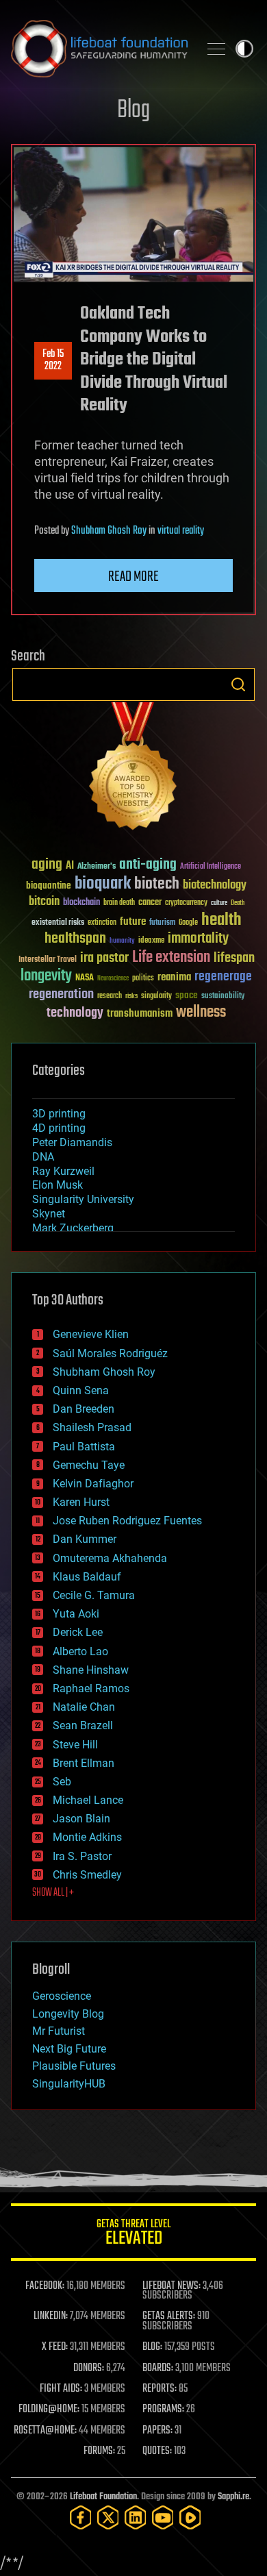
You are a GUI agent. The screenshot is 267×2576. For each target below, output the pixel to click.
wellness (201, 1013)
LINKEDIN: (51, 2316)
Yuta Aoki (76, 1614)
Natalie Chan (84, 1707)
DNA (43, 1157)
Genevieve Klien (91, 1334)
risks (131, 996)
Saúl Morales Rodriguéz (110, 1353)
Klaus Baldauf (87, 1577)
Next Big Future (69, 2049)
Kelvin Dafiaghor (93, 1484)
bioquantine (49, 885)
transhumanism (140, 1014)
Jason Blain (81, 1819)
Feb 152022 (53, 360)
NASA (85, 978)
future (133, 922)
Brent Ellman (84, 1763)
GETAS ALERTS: (169, 2316)
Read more (133, 577)
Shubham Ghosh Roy (109, 531)
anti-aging (148, 865)
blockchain (81, 903)
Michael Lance (88, 1800)
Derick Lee (78, 1632)
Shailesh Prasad (92, 1427)
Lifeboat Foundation (103, 2497)
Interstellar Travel (48, 960)
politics (143, 979)
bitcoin (44, 902)
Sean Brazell (83, 1725)
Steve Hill (75, 1745)
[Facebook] (81, 2517)
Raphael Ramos (91, 1688)
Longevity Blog (68, 2014)
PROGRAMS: (163, 2410)
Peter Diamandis (72, 1142)
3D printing (59, 1114)
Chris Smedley (87, 1875)
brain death (119, 903)
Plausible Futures (74, 2066)
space (187, 995)
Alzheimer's (97, 867)
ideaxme (151, 941)
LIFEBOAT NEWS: (171, 2286)
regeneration (61, 994)
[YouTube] (163, 2517)
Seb (62, 1782)
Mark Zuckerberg (73, 1228)
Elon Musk (58, 1185)
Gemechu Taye (89, 1465)
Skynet (49, 1214)
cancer (150, 903)
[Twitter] (108, 2517)
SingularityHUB (69, 2084)
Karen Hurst (81, 1502)
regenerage (223, 977)
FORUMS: (99, 2451)
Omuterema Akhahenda (110, 1558)
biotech (157, 884)
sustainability (223, 997)
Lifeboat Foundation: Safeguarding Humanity (99, 49)
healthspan (75, 939)
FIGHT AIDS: (61, 2389)
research (110, 996)
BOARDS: (158, 2368)
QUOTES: (157, 2451)
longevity (46, 976)
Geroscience (62, 1996)
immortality (198, 939)
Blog (133, 111)
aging (47, 865)
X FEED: (55, 2347)
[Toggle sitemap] (216, 49)
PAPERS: (157, 2431)
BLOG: (152, 2347)
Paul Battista (84, 1447)
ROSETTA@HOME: (45, 2431)
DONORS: (89, 2368)
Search (238, 684)
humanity (122, 941)
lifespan (234, 958)
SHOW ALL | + (53, 1893)
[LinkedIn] (136, 2517)
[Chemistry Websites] (133, 769)
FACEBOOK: (45, 2286)
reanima (174, 977)
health (221, 920)
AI (70, 866)
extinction (102, 923)
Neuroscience (113, 979)
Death (238, 903)
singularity (156, 996)
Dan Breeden (84, 1409)
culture (219, 903)
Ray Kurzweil (63, 1171)
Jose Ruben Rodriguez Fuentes (127, 1521)
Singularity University (83, 1199)
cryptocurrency (186, 903)
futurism (162, 924)
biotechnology (215, 885)
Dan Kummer (85, 1539)
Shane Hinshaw (91, 1670)
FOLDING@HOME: (49, 2410)
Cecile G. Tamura (94, 1595)
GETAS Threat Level (133, 2234)
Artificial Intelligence (211, 867)
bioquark (103, 884)
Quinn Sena (81, 1390)
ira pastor (104, 958)
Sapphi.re (233, 2497)
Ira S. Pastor (82, 1856)
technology (75, 1014)
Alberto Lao (80, 1651)
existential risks (58, 923)
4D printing (59, 1128)
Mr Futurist (59, 2031)
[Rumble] (190, 2517)
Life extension (171, 958)
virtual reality (181, 531)
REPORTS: (160, 2389)
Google (188, 923)
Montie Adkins (87, 1837)
